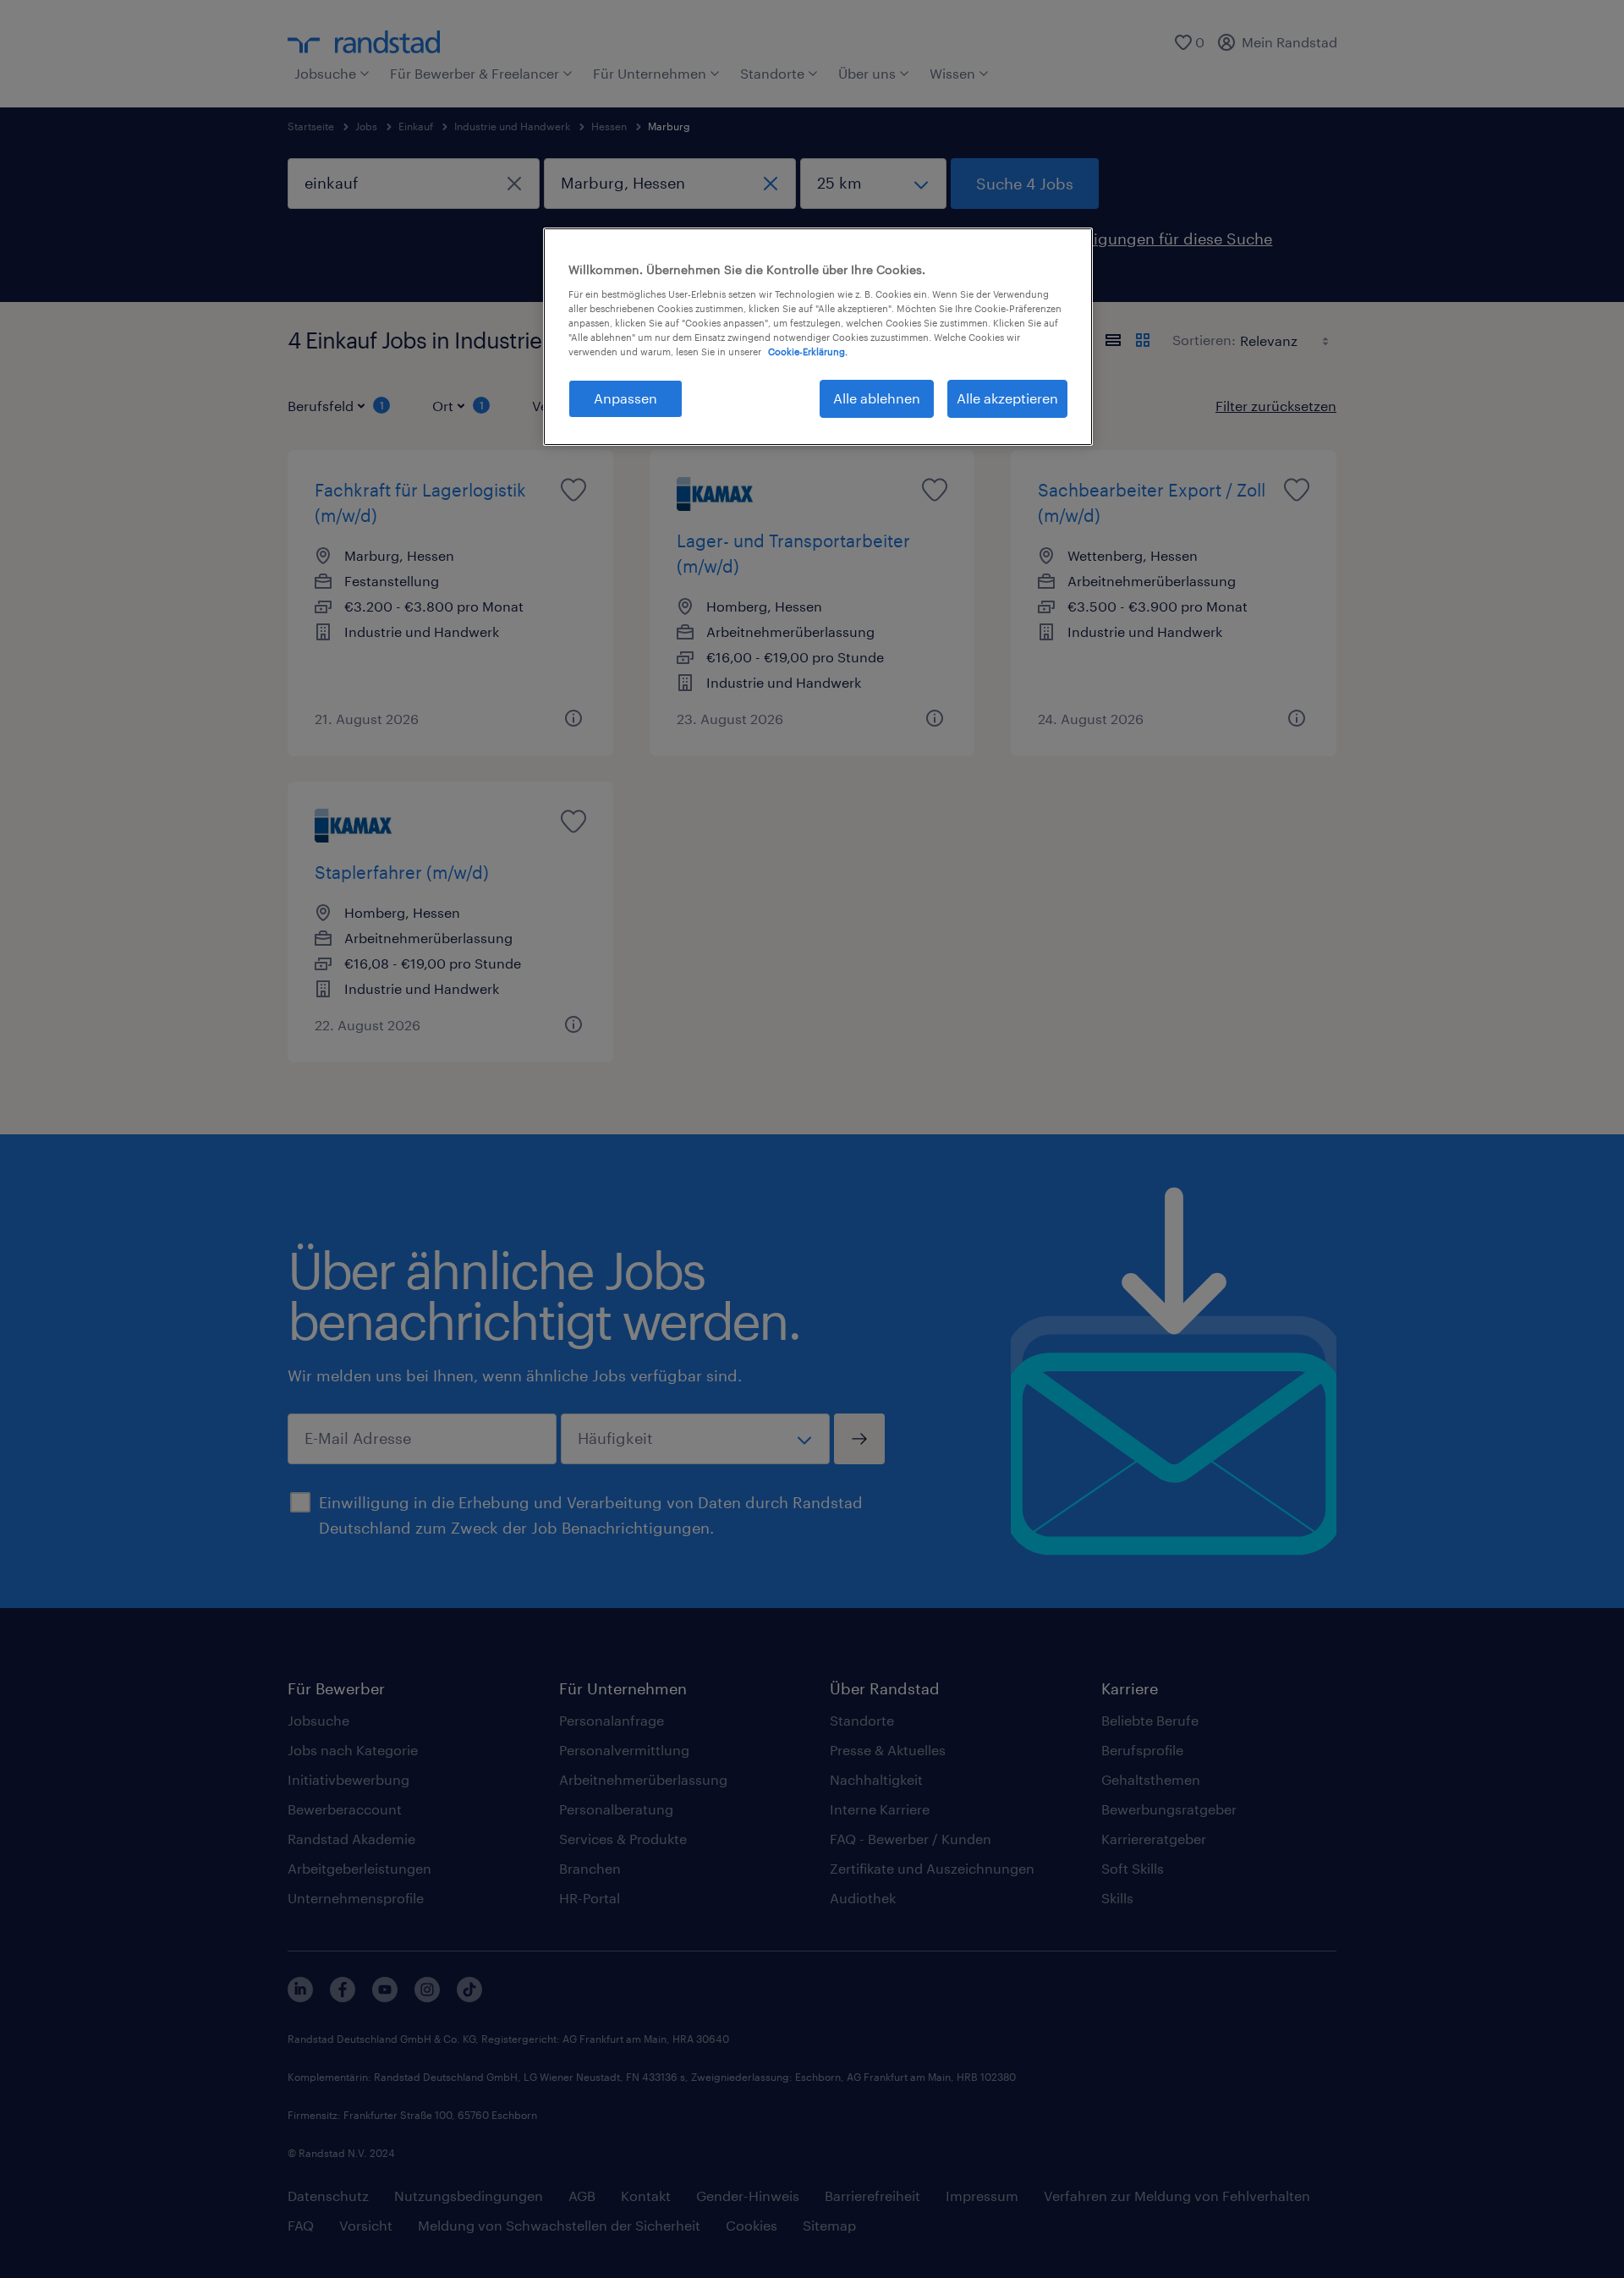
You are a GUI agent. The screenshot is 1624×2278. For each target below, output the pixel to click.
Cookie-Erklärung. (808, 351)
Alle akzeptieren (1007, 398)
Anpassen (625, 398)
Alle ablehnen (877, 398)
